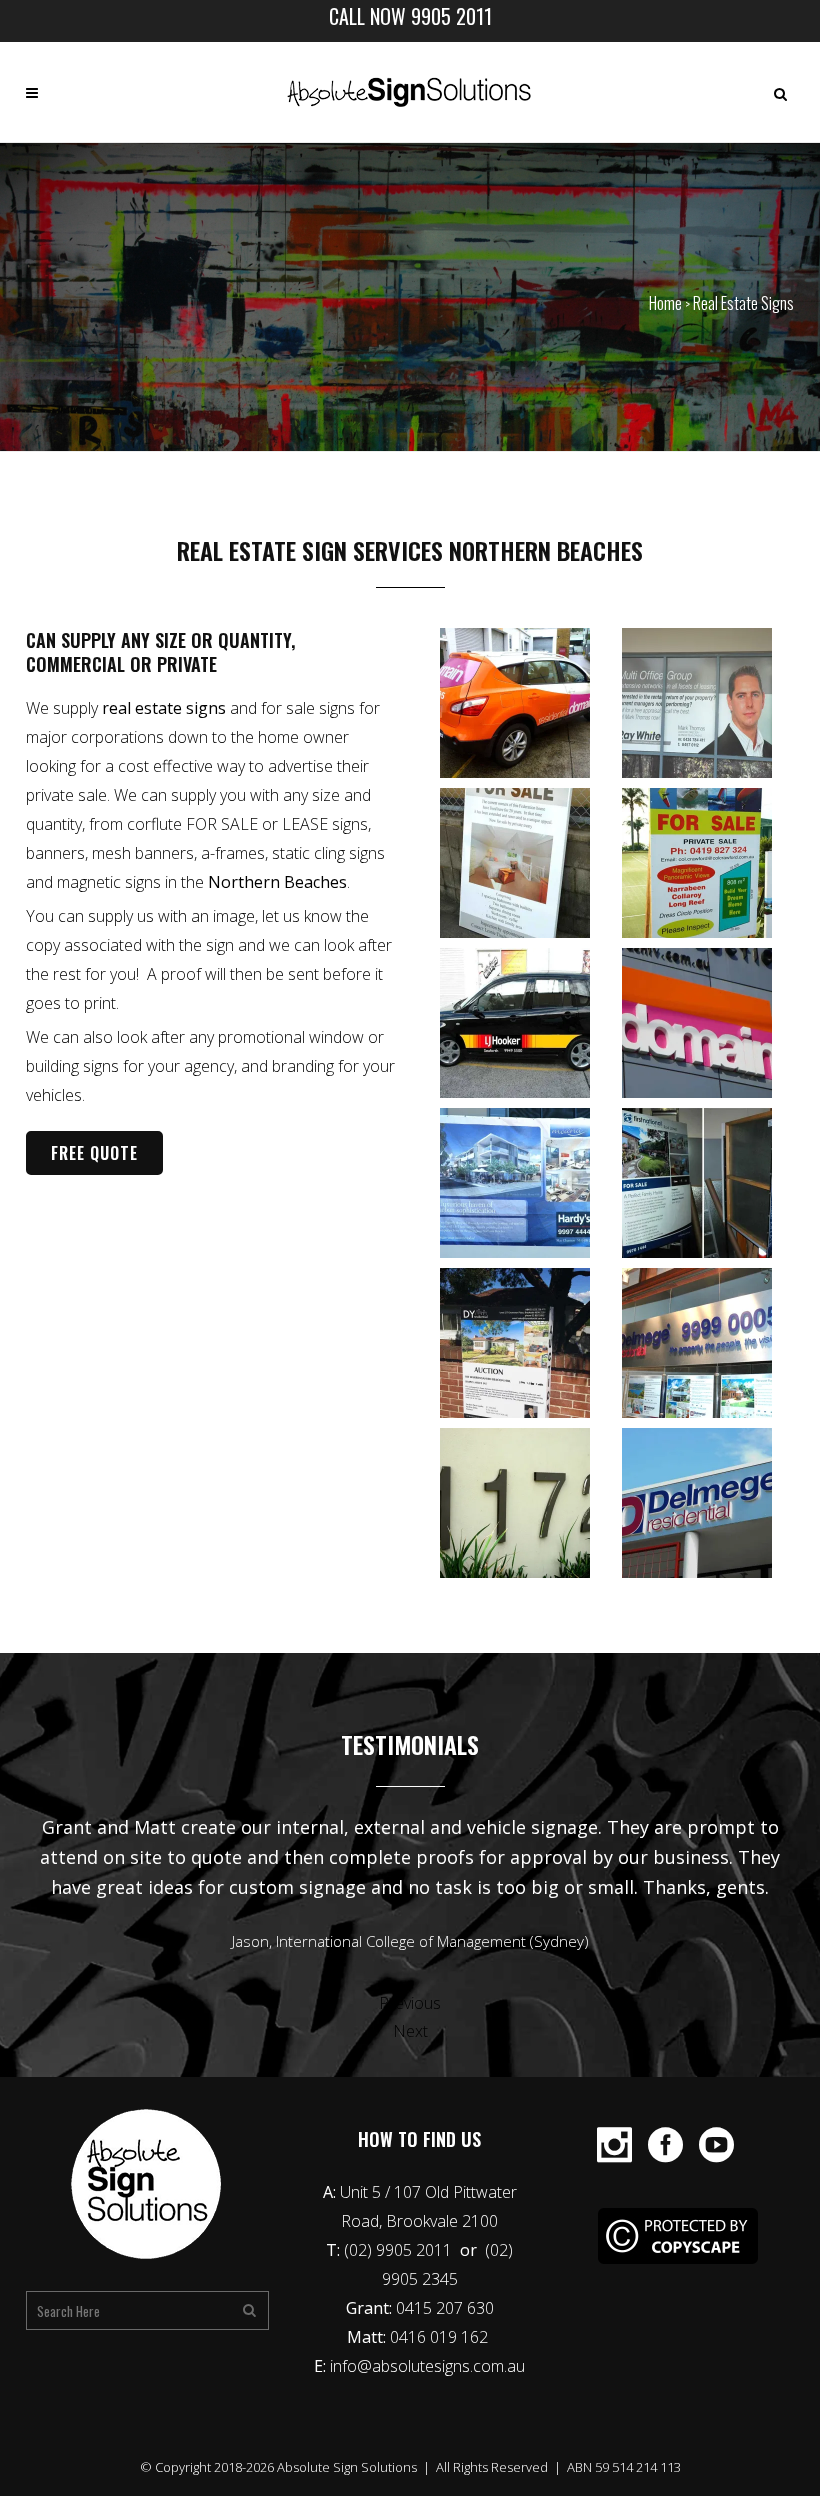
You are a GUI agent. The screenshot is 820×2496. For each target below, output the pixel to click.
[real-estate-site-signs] (526, 863)
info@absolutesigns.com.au (427, 2366)
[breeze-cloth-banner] (526, 1183)
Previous (410, 2003)
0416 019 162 (441, 2337)
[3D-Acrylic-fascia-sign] (708, 1503)
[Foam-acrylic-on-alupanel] (708, 1023)
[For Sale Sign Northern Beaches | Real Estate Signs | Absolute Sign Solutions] (526, 1343)
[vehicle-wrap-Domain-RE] (526, 703)
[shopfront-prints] (708, 703)
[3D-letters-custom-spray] (708, 1343)
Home (665, 303)
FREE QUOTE (94, 1153)
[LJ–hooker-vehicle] (526, 1023)
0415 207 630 (445, 2308)
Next (410, 2031)
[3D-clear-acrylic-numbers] (526, 1503)
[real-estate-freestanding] (708, 863)
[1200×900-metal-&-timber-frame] (708, 1183)
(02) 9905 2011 (400, 2250)
